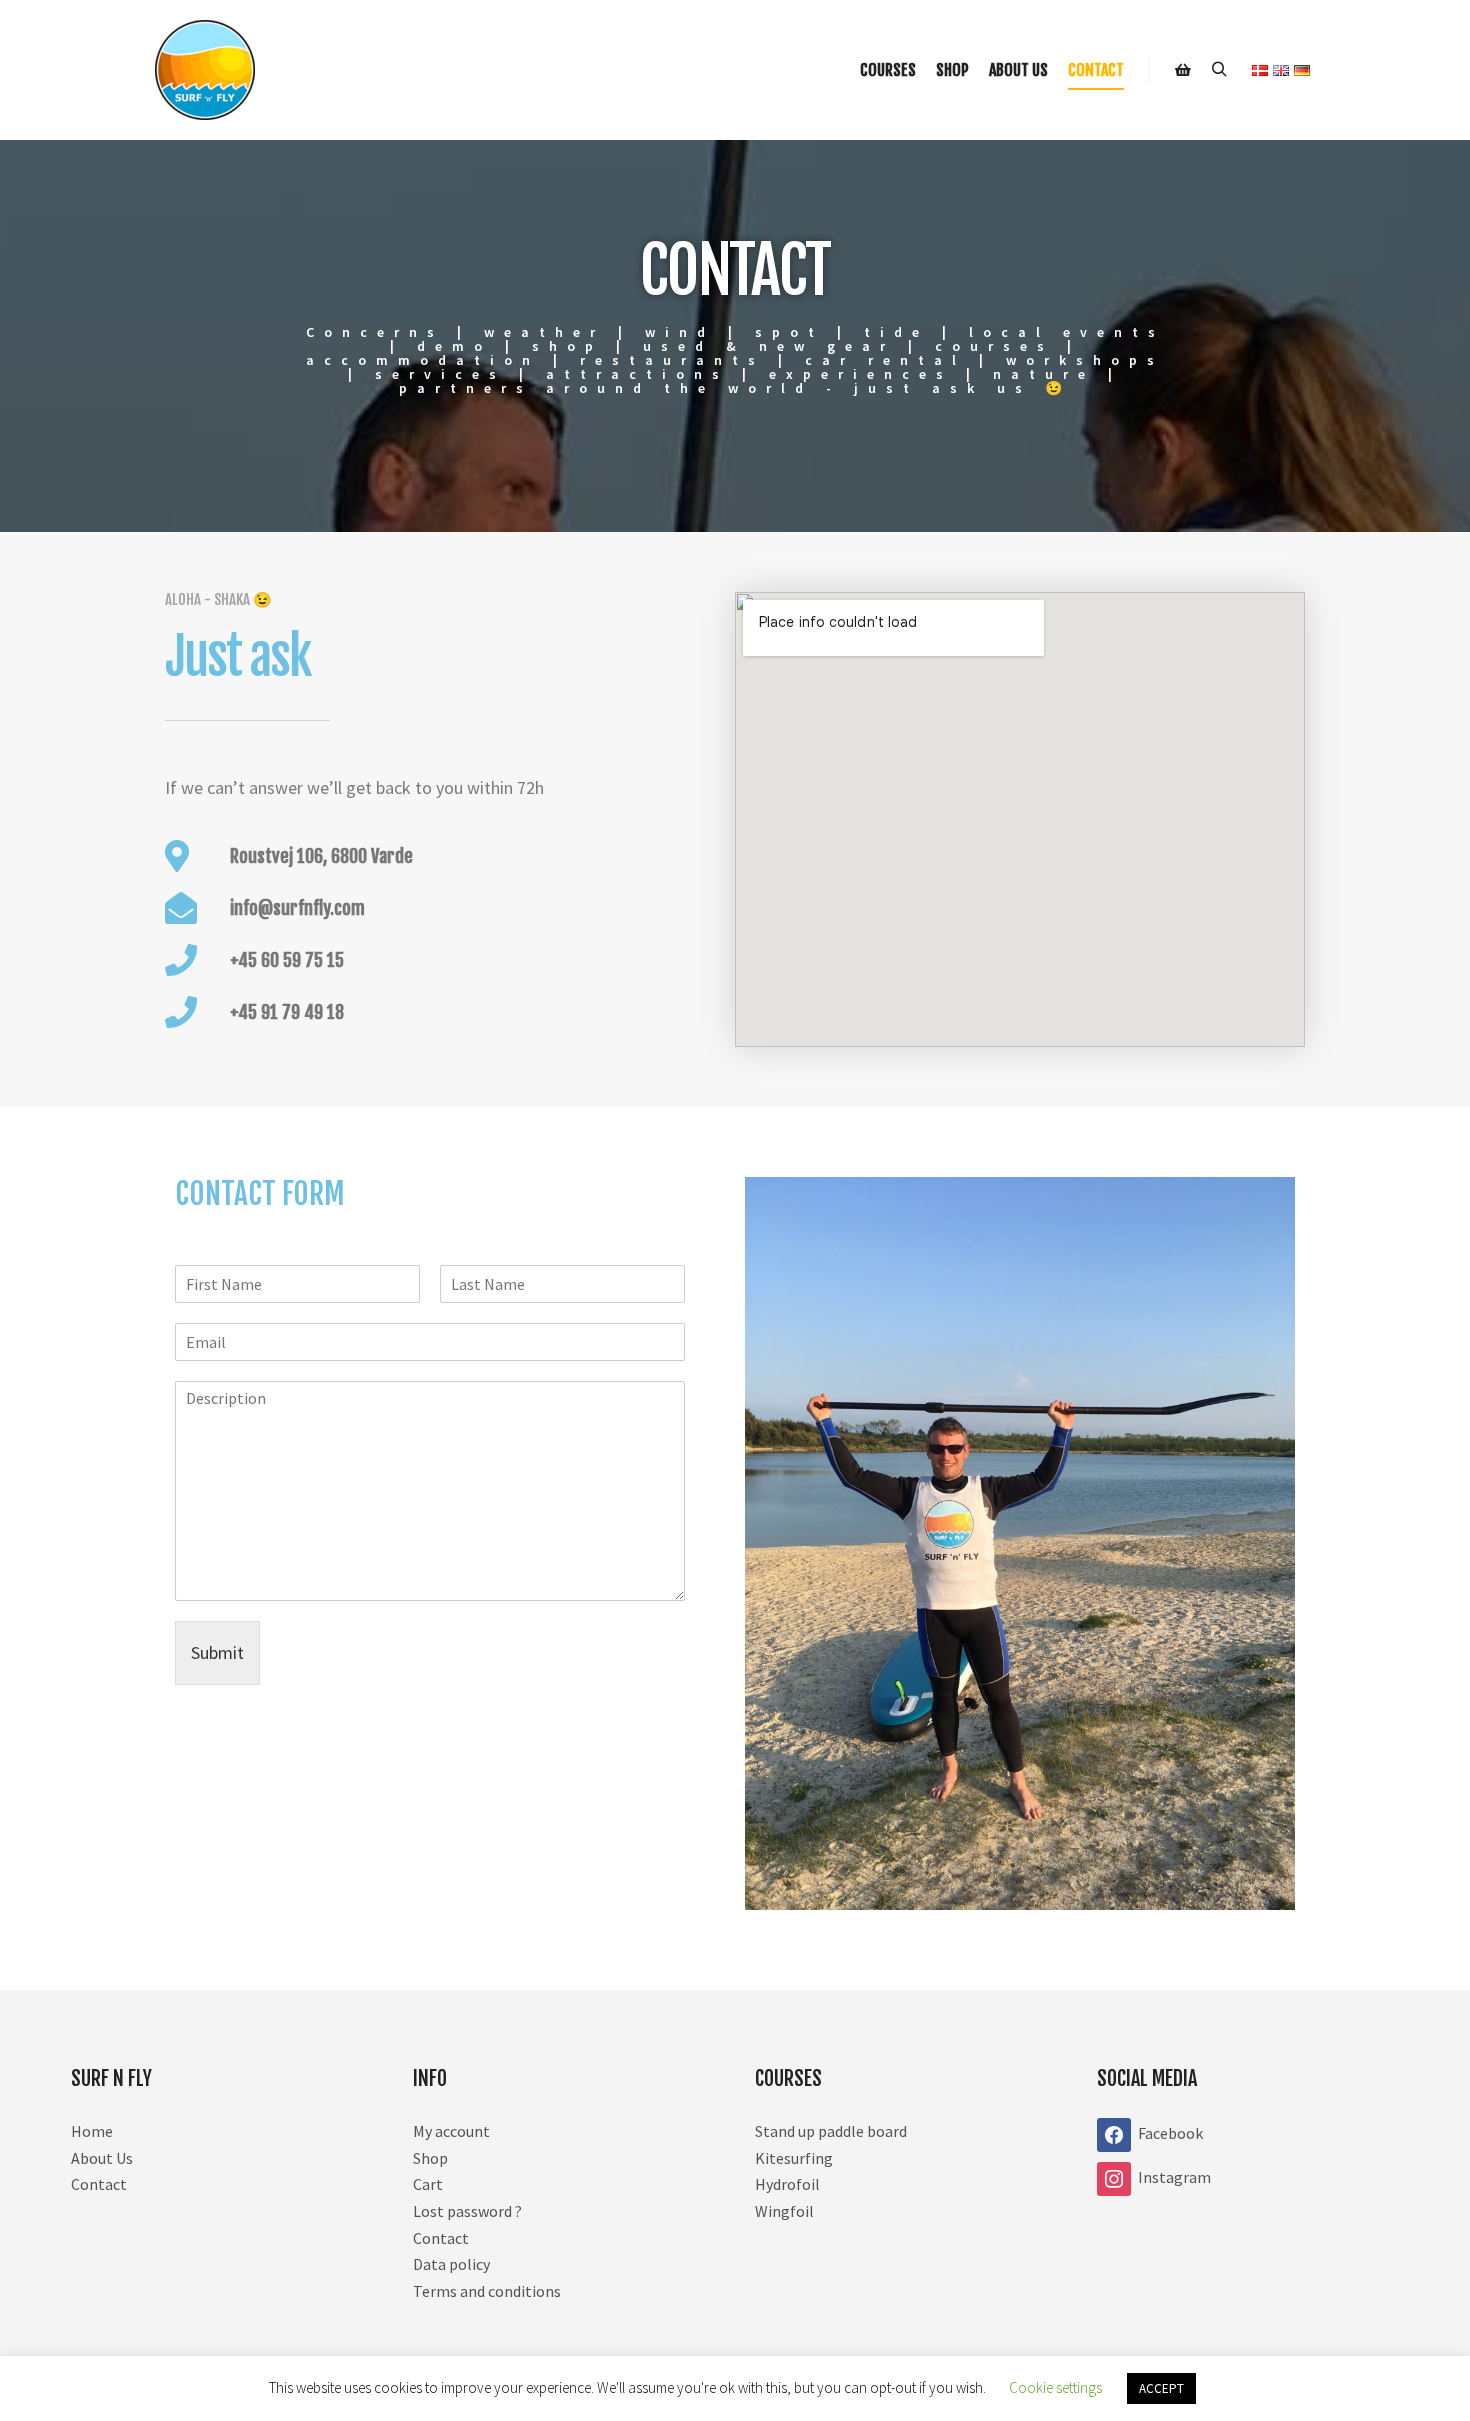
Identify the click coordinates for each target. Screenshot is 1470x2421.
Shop (430, 2158)
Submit (217, 1652)
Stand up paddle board (831, 2131)
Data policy (451, 2264)
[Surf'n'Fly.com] (205, 70)
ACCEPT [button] (1161, 2388)
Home (92, 2131)
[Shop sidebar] (1183, 70)
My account (451, 2131)
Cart (428, 2184)
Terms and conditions (487, 2291)
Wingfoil (784, 2211)
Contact (99, 2184)
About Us (102, 2158)
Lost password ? (467, 2211)
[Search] (1219, 70)
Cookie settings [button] (1055, 2387)
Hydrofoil (787, 2184)
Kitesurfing (794, 2158)
